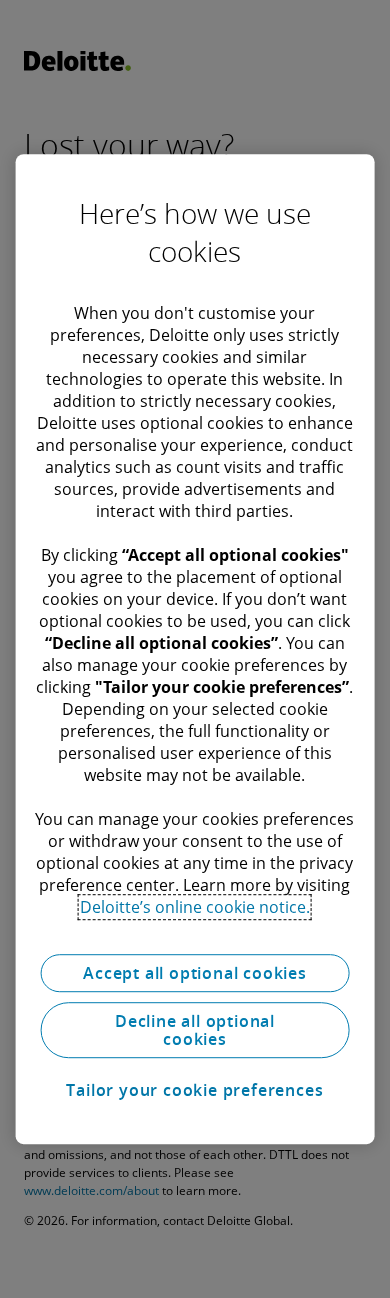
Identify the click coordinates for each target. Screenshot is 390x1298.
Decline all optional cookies (195, 1030)
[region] (195, 649)
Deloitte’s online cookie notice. (195, 907)
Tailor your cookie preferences (194, 1090)
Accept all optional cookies (195, 973)
